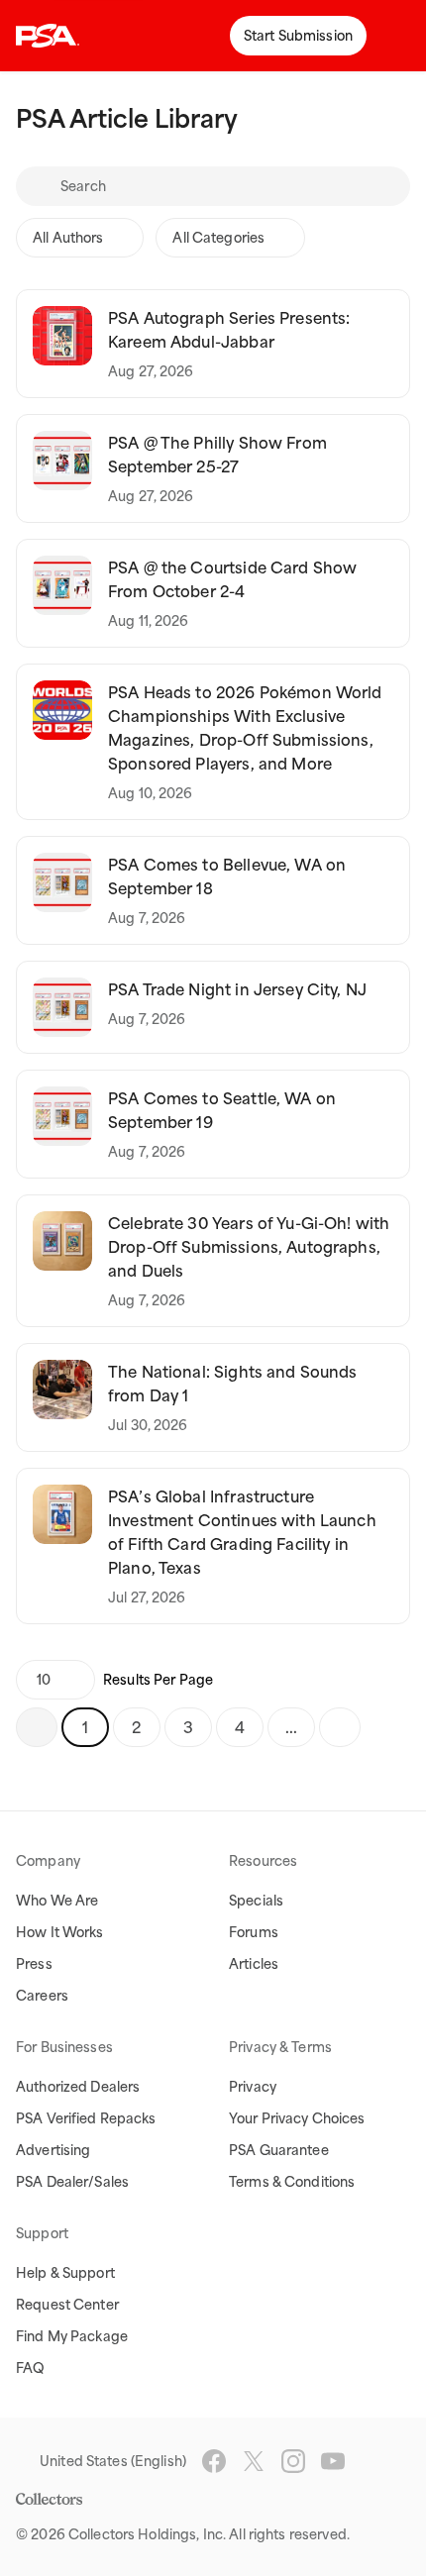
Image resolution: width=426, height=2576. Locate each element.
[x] (254, 2461)
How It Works (60, 1932)
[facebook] (214, 2461)
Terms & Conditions (292, 2182)
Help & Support (65, 2273)
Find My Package (72, 2336)
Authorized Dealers (78, 2087)
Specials (256, 1901)
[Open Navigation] (396, 36)
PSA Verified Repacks (86, 2118)
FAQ (30, 2368)
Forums (254, 1932)
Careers (42, 1996)
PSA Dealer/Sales (72, 2182)
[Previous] (37, 1727)
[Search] (38, 186)
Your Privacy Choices (297, 2118)
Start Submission (298, 36)
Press (34, 1964)
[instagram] (293, 2461)
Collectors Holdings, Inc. (147, 2534)
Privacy (253, 2087)
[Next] (340, 1727)
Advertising (53, 2150)
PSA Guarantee (279, 2150)
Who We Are (57, 1901)
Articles (254, 1964)
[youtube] (333, 2461)
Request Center (67, 2305)
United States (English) (113, 2461)
